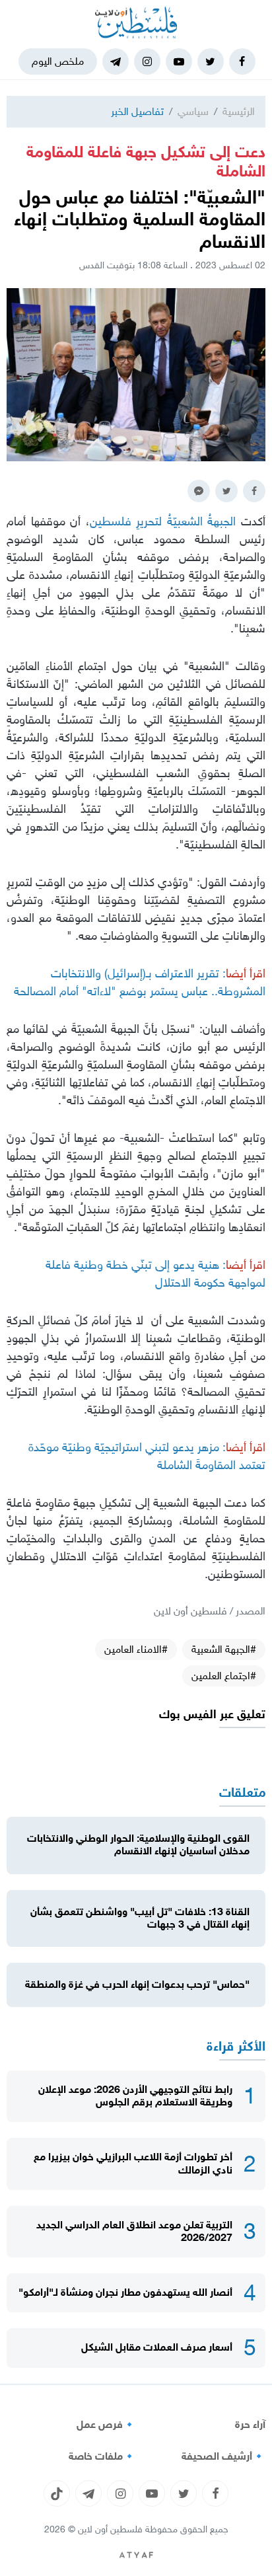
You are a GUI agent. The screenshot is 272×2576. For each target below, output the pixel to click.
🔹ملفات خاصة (102, 2456)
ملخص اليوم (58, 61)
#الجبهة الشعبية (224, 1649)
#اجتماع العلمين (224, 1676)
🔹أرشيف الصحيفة (223, 2456)
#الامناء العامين (136, 1649)
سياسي (193, 111)
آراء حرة (250, 2425)
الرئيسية (239, 111)
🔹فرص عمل (106, 2425)
